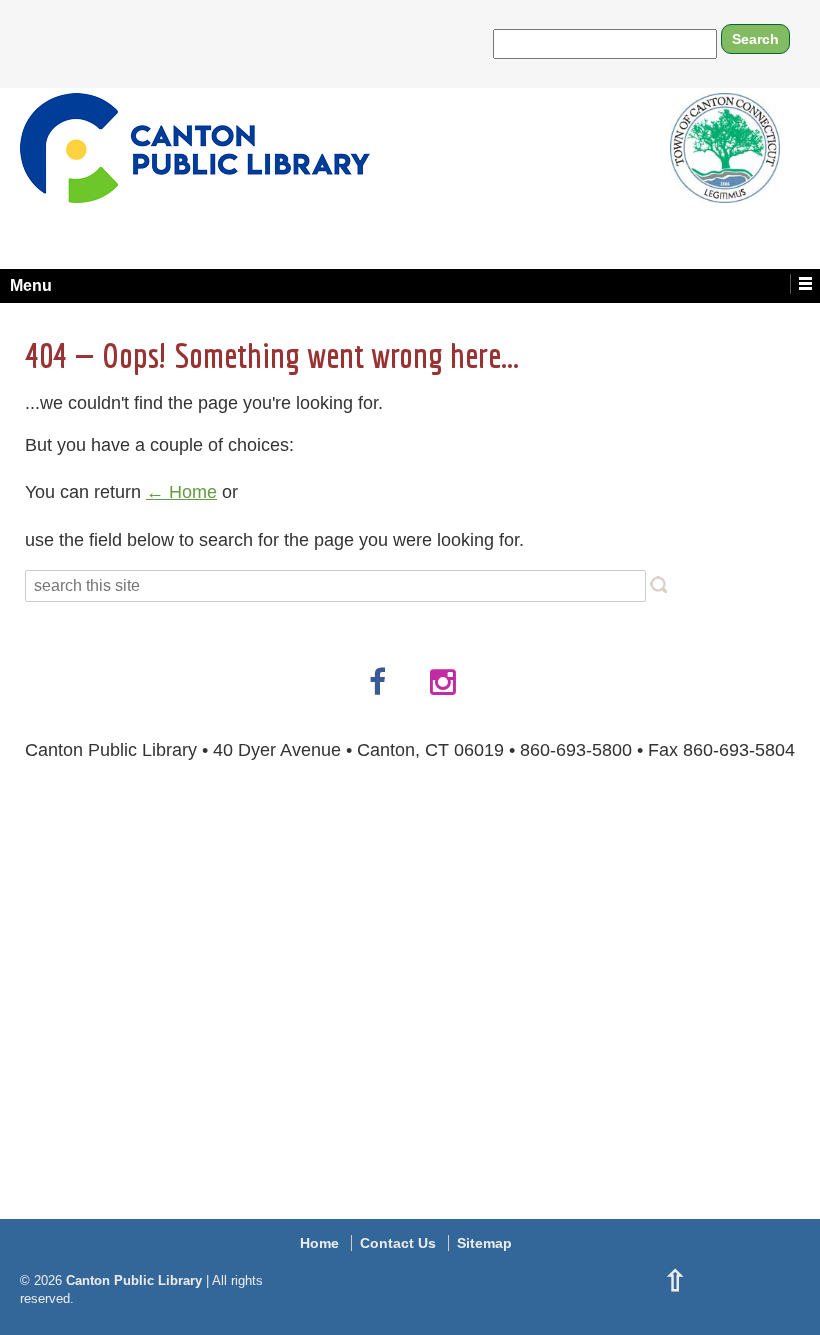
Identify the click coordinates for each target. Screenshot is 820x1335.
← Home (181, 492)
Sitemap (484, 1243)
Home (319, 1243)
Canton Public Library (134, 1280)
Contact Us (398, 1243)
